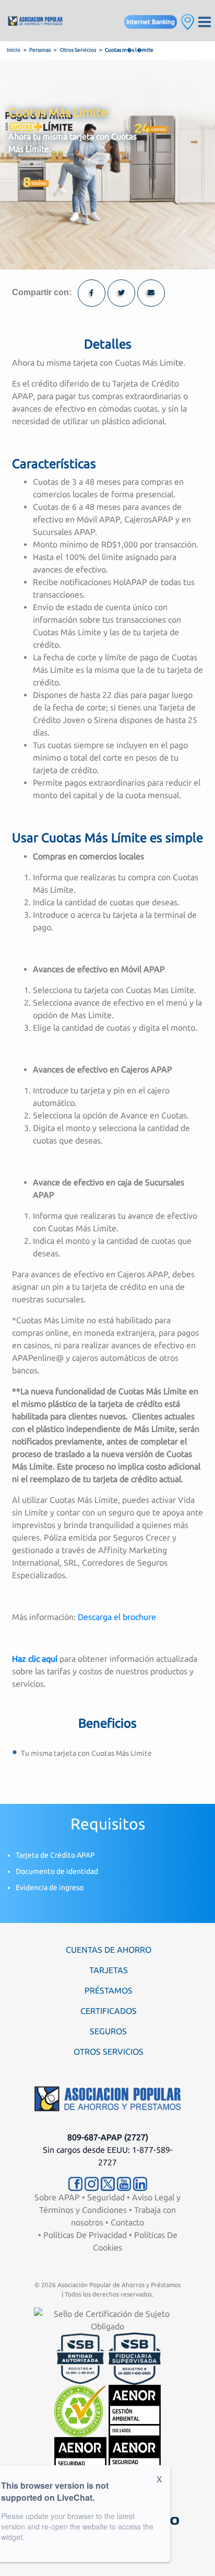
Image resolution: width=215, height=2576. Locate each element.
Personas (40, 50)
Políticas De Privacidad (85, 2235)
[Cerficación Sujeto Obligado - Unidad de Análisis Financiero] (107, 2319)
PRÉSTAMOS (109, 1990)
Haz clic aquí (35, 1659)
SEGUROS (108, 2031)
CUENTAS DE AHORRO (109, 1950)
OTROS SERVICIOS (109, 2052)
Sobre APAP (57, 2197)
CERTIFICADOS (109, 2011)
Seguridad (106, 2197)
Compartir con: (42, 292)
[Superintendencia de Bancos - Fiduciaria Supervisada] (135, 2358)
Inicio (14, 50)
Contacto (127, 2222)
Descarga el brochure (117, 1617)
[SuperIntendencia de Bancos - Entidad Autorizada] (80, 2358)
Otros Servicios (78, 50)
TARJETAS (109, 1970)
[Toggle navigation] (205, 21)
